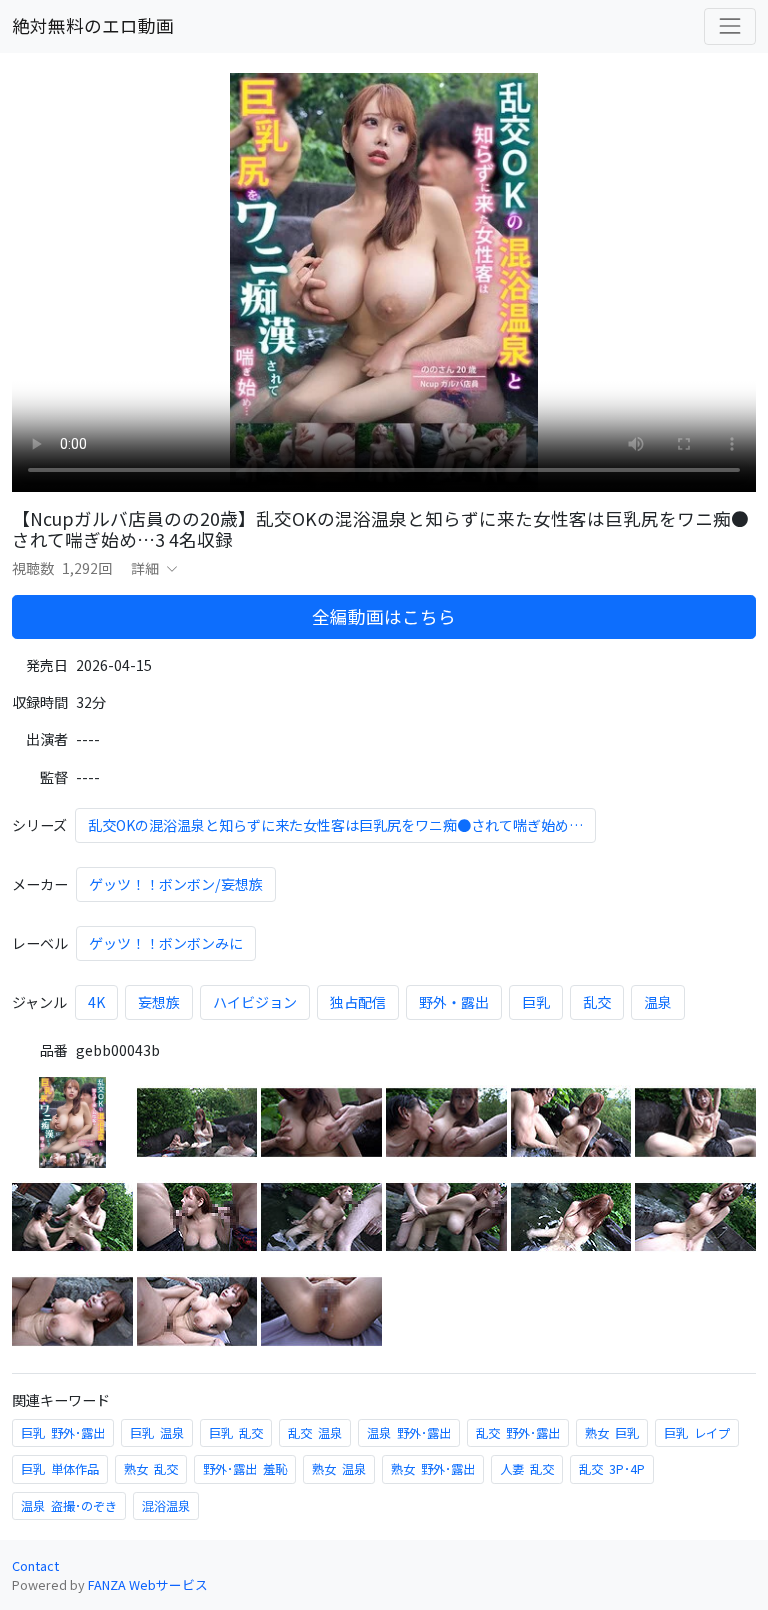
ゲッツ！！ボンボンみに (166, 943)
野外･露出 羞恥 (245, 1469)
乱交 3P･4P (612, 1469)
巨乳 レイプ (697, 1433)
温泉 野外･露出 (409, 1433)
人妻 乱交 (527, 1469)
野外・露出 (454, 1002)
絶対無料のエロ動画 (93, 25)
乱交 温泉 (315, 1433)
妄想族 (159, 1002)
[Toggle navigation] (730, 26)
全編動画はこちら (384, 616)
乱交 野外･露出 (518, 1433)
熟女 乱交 (151, 1469)
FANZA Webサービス (148, 1584)
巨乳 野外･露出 (63, 1433)
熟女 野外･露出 (433, 1469)
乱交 (597, 1002)
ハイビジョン (255, 1002)
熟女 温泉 (339, 1469)
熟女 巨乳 (612, 1433)
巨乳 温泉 (157, 1433)
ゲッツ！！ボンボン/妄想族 (176, 884)
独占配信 (358, 1002)
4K (96, 1002)
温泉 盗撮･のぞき (69, 1506)
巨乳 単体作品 (60, 1469)
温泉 (658, 1002)
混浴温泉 (166, 1506)
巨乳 (536, 1002)
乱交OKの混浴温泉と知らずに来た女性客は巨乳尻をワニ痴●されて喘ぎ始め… (335, 825)
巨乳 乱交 (236, 1433)
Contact (35, 1565)
